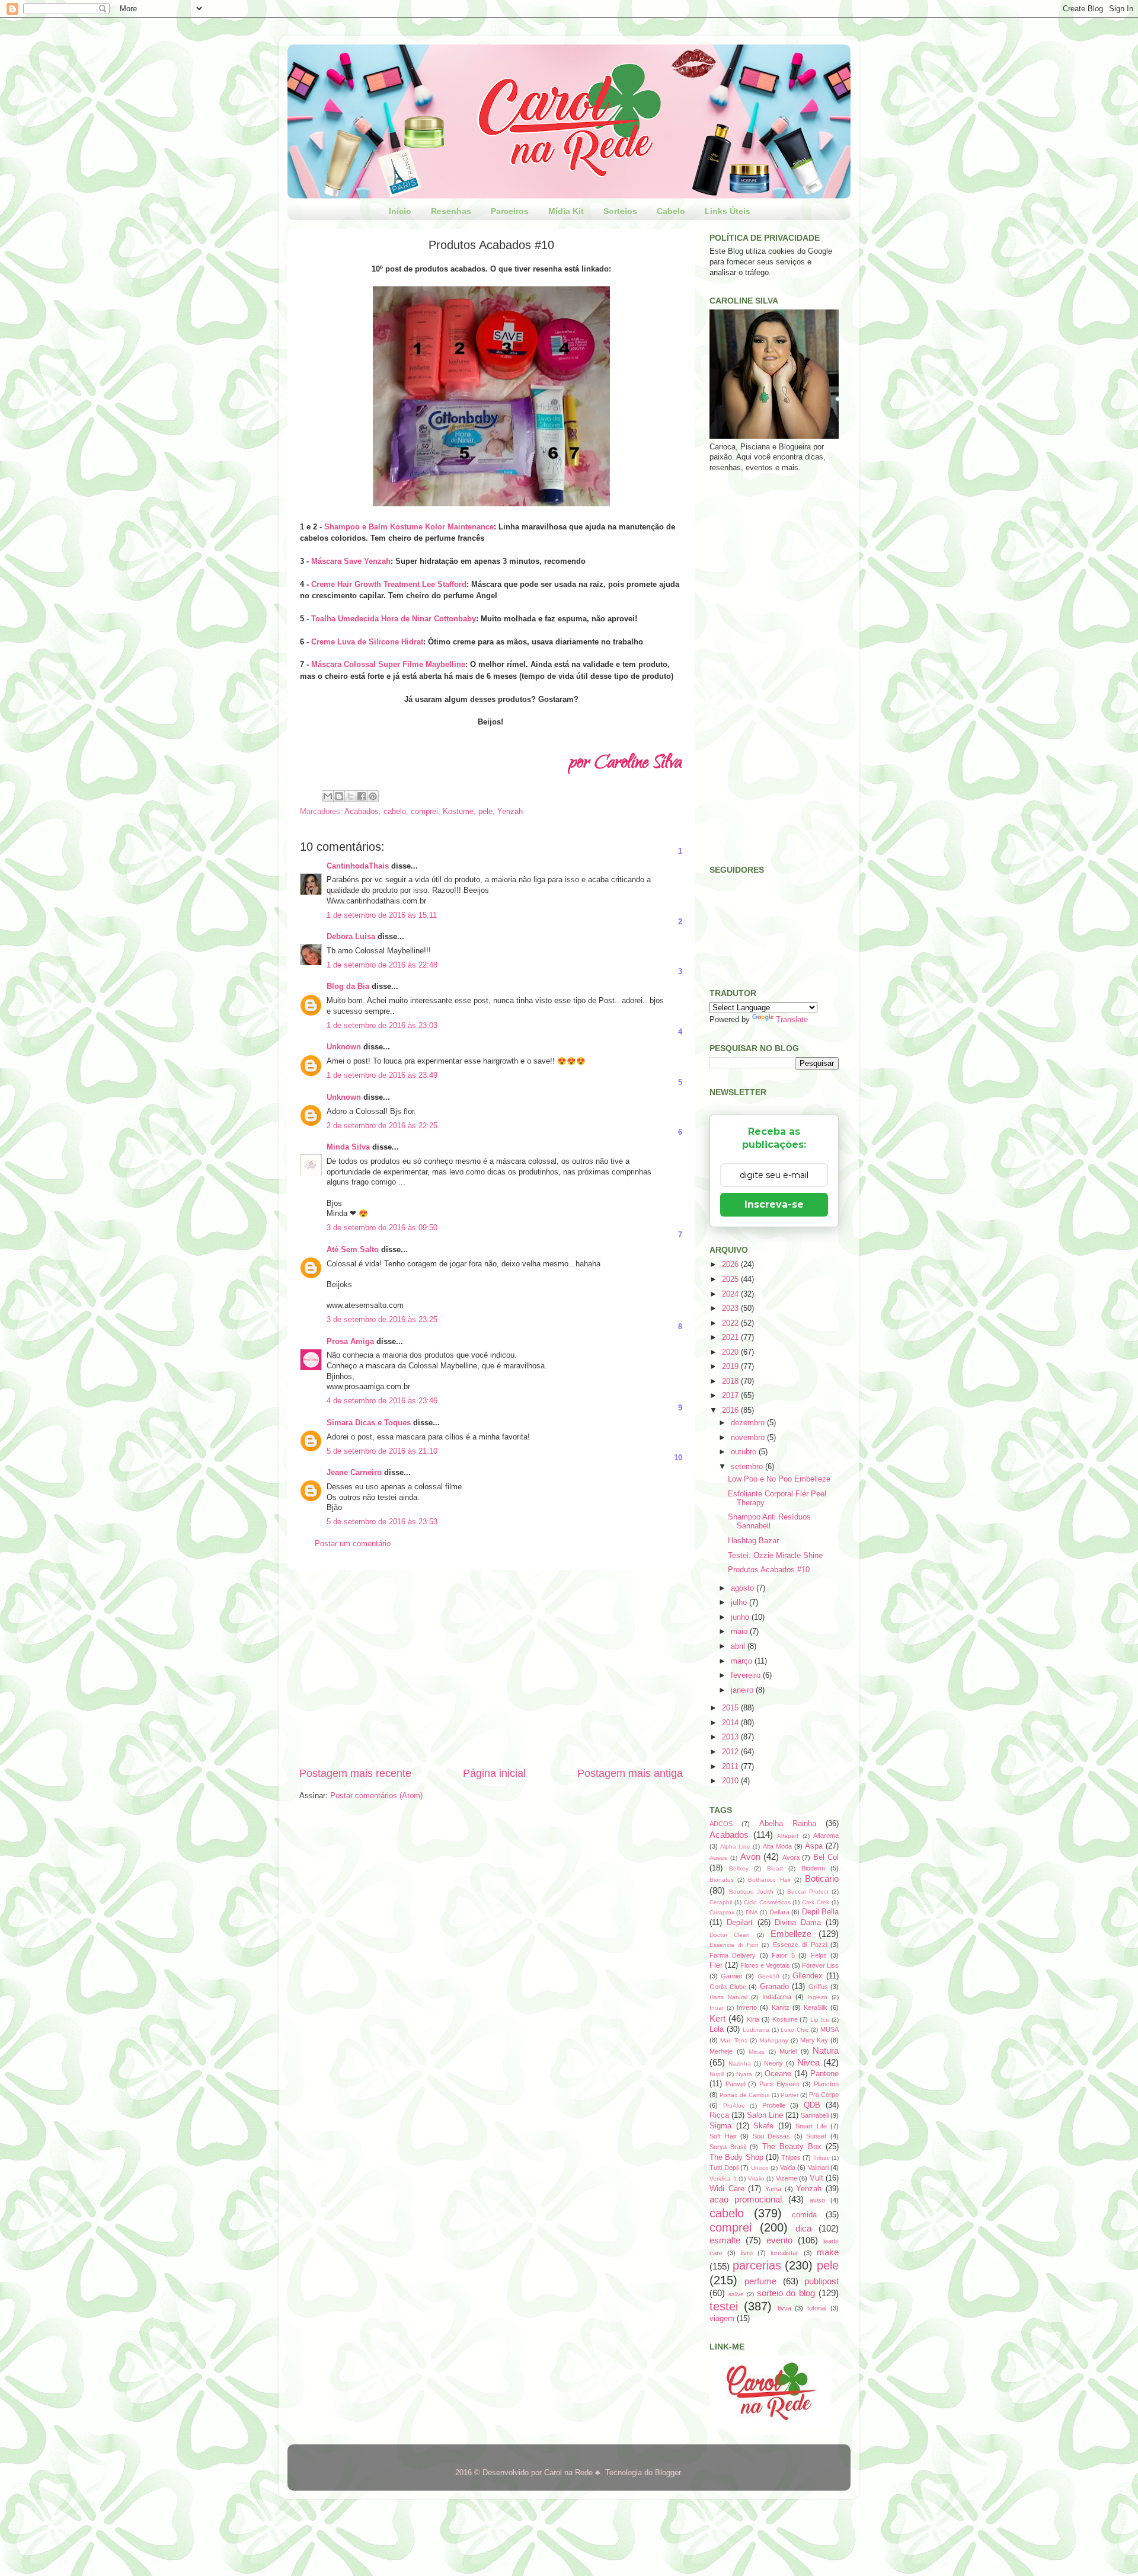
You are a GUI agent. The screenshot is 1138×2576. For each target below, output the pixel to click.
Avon (750, 1857)
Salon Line (765, 2115)
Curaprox (722, 1912)
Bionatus (722, 1880)
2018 (731, 1381)
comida (804, 2215)
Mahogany (774, 2040)
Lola (717, 2029)
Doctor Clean (730, 1935)
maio (740, 1632)
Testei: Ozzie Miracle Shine (775, 1556)
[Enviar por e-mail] (328, 796)
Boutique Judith (752, 1892)
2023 (731, 1308)
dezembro (749, 1423)
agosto (744, 1588)
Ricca (719, 2115)
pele (485, 812)
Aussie (719, 1858)
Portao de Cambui (744, 2095)
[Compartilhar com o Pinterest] (373, 796)
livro (747, 2253)
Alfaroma (826, 1836)
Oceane (778, 2074)
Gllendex (808, 1976)
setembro (748, 1467)
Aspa (814, 1846)
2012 (731, 1752)
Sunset (816, 2136)
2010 (731, 1781)
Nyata (744, 2074)
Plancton (826, 2084)
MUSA (829, 2029)
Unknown (344, 1047)
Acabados (362, 812)
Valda (788, 2168)
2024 (731, 1294)
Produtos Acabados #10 (769, 1570)
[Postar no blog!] (339, 796)
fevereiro (747, 1675)
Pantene (824, 2074)
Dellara (779, 1912)
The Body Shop (736, 2157)
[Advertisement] (491, 1668)
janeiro (743, 1690)
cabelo (395, 812)
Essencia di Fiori (734, 1945)
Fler (716, 1965)
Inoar (717, 2008)
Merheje (721, 2051)
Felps (819, 1955)
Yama (773, 2189)
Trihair (821, 2158)
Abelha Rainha (788, 1824)
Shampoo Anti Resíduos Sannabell (769, 1522)
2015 (731, 1708)
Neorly (773, 2063)
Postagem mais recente (355, 1773)
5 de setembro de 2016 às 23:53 (382, 1522)
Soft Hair (723, 2136)
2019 (731, 1367)
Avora (791, 1857)
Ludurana (756, 2030)
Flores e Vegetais (765, 1965)
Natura (826, 2050)
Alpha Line (735, 1846)
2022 (731, 1323)
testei (724, 2306)
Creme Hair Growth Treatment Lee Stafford (389, 584)
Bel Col (826, 1857)
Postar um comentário (353, 1544)
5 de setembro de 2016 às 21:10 (382, 1451)
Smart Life (811, 2126)
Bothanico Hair (769, 1880)
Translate (792, 1020)
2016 (731, 1410)
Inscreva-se (774, 1204)
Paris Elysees (780, 2084)
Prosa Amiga (350, 1342)
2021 (731, 1338)
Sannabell (815, 2115)
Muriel (788, 2051)
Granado (774, 1987)
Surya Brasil (728, 2147)
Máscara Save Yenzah (351, 561)
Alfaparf (788, 1836)
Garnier (732, 1976)
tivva (784, 2308)
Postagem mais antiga (630, 1773)
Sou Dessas (772, 2136)
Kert (717, 2018)
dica (803, 2228)
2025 (731, 1279)
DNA (752, 1912)
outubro (745, 1452)
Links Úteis (728, 211)
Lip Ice (820, 2020)
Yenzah (510, 812)
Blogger (668, 2473)
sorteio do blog (786, 2293)
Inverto (747, 2007)
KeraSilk (816, 2007)
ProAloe (734, 2106)
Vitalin (756, 2178)
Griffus (818, 1987)
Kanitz (781, 2007)
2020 (731, 1352)
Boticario (822, 1878)
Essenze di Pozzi (800, 1945)
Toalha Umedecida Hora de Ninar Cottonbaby (394, 619)
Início (400, 211)
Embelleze (791, 1934)
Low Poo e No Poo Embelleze (779, 1479)
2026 (731, 1265)
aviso (817, 2200)
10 (678, 1458)
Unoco (760, 2168)
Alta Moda (777, 1846)
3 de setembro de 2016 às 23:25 (382, 1320)
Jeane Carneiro (354, 1473)
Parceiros (510, 211)
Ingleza (817, 1997)
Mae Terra (734, 2040)
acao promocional (746, 2199)
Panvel (735, 2084)
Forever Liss (820, 1965)
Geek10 (768, 1976)
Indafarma (777, 1997)
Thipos (791, 2157)
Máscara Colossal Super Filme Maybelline (388, 664)
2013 (731, 1737)
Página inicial (494, 1773)
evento (779, 2240)
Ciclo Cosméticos (767, 1902)
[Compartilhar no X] (350, 796)
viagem (722, 2319)
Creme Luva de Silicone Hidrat (367, 642)
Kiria (753, 2019)
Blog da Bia (348, 987)
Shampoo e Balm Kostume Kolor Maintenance (409, 527)
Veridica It (723, 2178)
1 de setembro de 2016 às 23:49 (382, 1075)
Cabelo (671, 211)
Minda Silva (348, 1147)
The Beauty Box (792, 2147)
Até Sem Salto (353, 1250)
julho (740, 1603)
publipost (821, 2281)
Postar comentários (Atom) (376, 1796)
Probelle (774, 2105)
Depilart (740, 1923)
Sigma (720, 2126)
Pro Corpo (824, 2095)
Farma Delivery (733, 1955)
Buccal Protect (808, 1892)
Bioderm (813, 1868)
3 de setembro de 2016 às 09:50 (382, 1228)
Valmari (818, 2168)
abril (739, 1646)
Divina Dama (798, 1923)
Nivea (808, 2062)
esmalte (725, 2240)
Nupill (717, 2074)
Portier (789, 2095)
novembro (749, 1438)
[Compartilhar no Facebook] (362, 796)
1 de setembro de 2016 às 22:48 (382, 965)
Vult (816, 2178)
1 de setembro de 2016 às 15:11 (382, 915)
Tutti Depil (724, 2168)
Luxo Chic (795, 2030)
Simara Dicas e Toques (369, 1423)
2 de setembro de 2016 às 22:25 (382, 1126)
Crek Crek (816, 1902)
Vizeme (787, 2178)
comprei (424, 812)
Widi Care (727, 2189)
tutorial (817, 2308)
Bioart (775, 1868)
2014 (731, 1723)
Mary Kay (814, 2040)
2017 (731, 1396)
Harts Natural (728, 1997)
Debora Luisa (351, 937)
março (743, 1661)
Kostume (458, 812)
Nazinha (740, 2063)
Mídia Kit (566, 211)
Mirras (757, 2052)
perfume (760, 2281)
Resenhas (451, 211)
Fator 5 (783, 1955)
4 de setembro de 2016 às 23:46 (382, 1401)
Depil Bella (820, 1912)
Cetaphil (721, 1902)
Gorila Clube (728, 1987)
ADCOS (721, 1824)
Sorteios (620, 211)
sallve (736, 2294)
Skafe (763, 2126)
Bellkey (739, 1868)
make (828, 2252)
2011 (731, 1767)
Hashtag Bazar (753, 1541)
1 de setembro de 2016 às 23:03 (382, 1026)
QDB (812, 2105)
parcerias (757, 2265)
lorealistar (784, 2253)
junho (741, 1617)
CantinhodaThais (358, 866)
